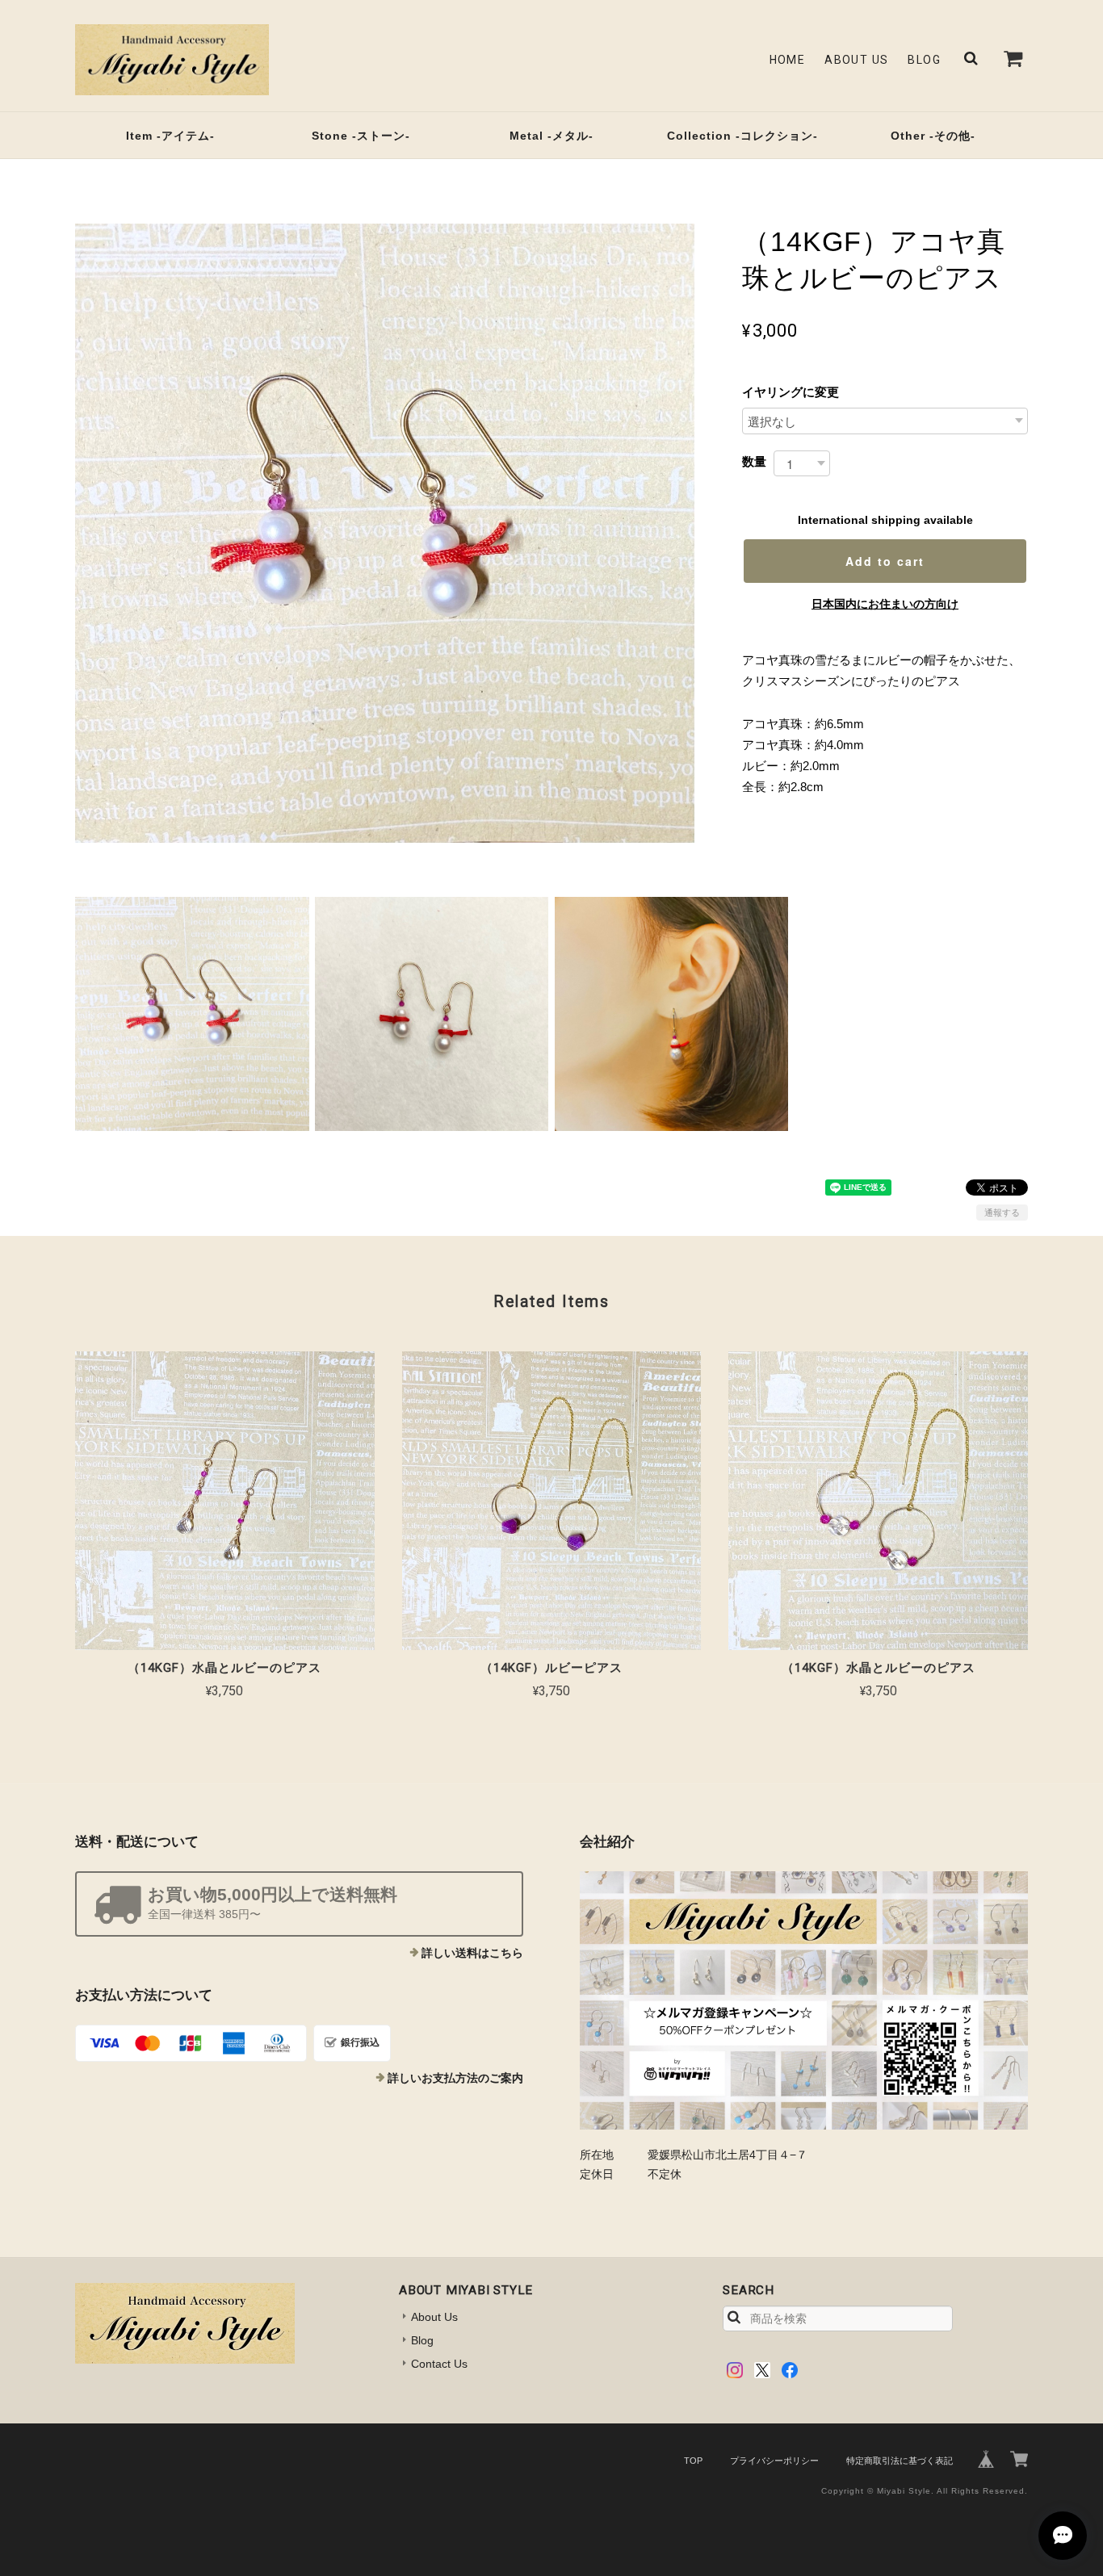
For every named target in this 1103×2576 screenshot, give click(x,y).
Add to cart (885, 561)
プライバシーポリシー (774, 2461)
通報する (1002, 1213)
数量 (754, 461)
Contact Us (439, 2364)
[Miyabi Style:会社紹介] (804, 2000)
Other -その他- (933, 136)
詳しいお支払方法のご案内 (455, 2078)
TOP (693, 2461)
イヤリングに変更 (791, 392)
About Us (856, 60)
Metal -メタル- (551, 136)
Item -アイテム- (170, 136)
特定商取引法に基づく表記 (900, 2461)
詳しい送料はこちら (472, 1953)
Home (788, 60)
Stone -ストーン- (361, 136)
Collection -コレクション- (742, 136)
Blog (924, 60)
